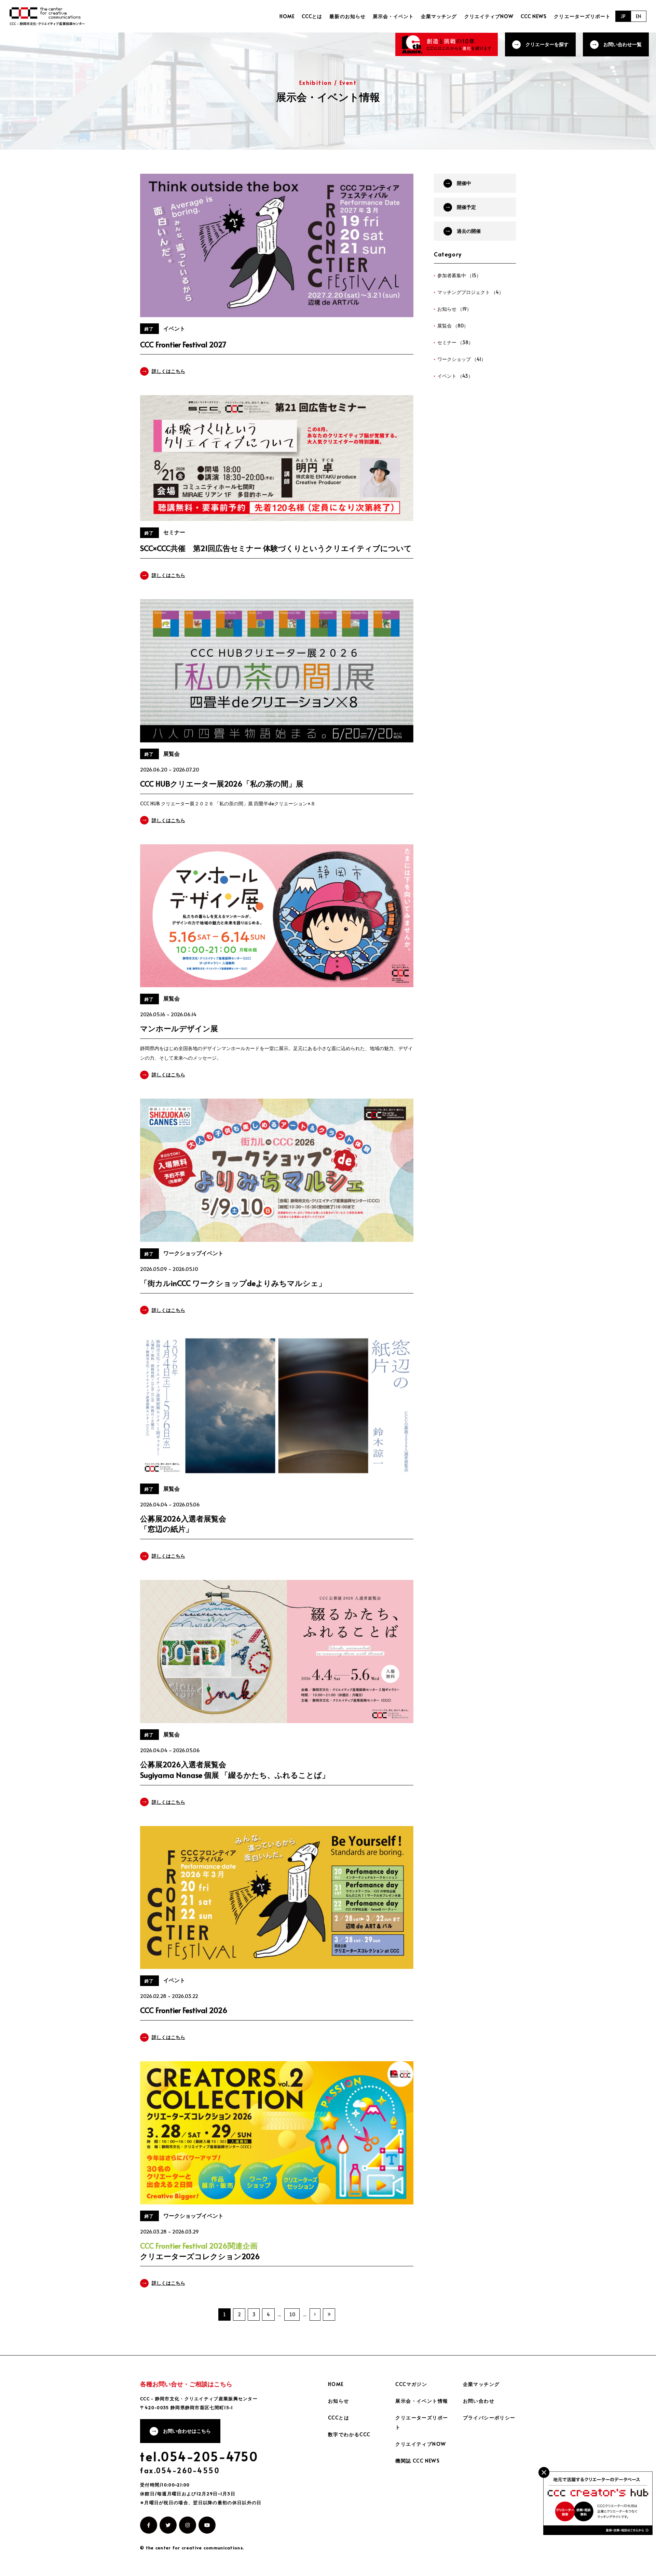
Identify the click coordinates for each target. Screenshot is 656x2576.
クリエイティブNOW (489, 16)
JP (623, 16)
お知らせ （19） (454, 309)
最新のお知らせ (347, 16)
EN (639, 16)
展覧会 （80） (453, 326)
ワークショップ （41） (462, 359)
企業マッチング (439, 16)
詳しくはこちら (168, 371)
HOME (287, 16)
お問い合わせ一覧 (623, 44)
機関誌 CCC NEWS (418, 2461)
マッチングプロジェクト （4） (470, 292)
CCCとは (312, 16)
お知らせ (339, 2401)
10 (292, 2314)
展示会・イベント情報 (422, 2401)
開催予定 (466, 207)
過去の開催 (469, 231)
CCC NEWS (534, 16)
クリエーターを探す (547, 44)
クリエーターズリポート (582, 16)
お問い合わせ (479, 2401)
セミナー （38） (455, 342)
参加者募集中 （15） (459, 275)
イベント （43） (455, 376)
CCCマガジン (411, 2384)
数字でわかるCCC (349, 2434)
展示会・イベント (393, 16)
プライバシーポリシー (489, 2418)
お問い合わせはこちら (187, 2431)
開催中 (464, 183)
